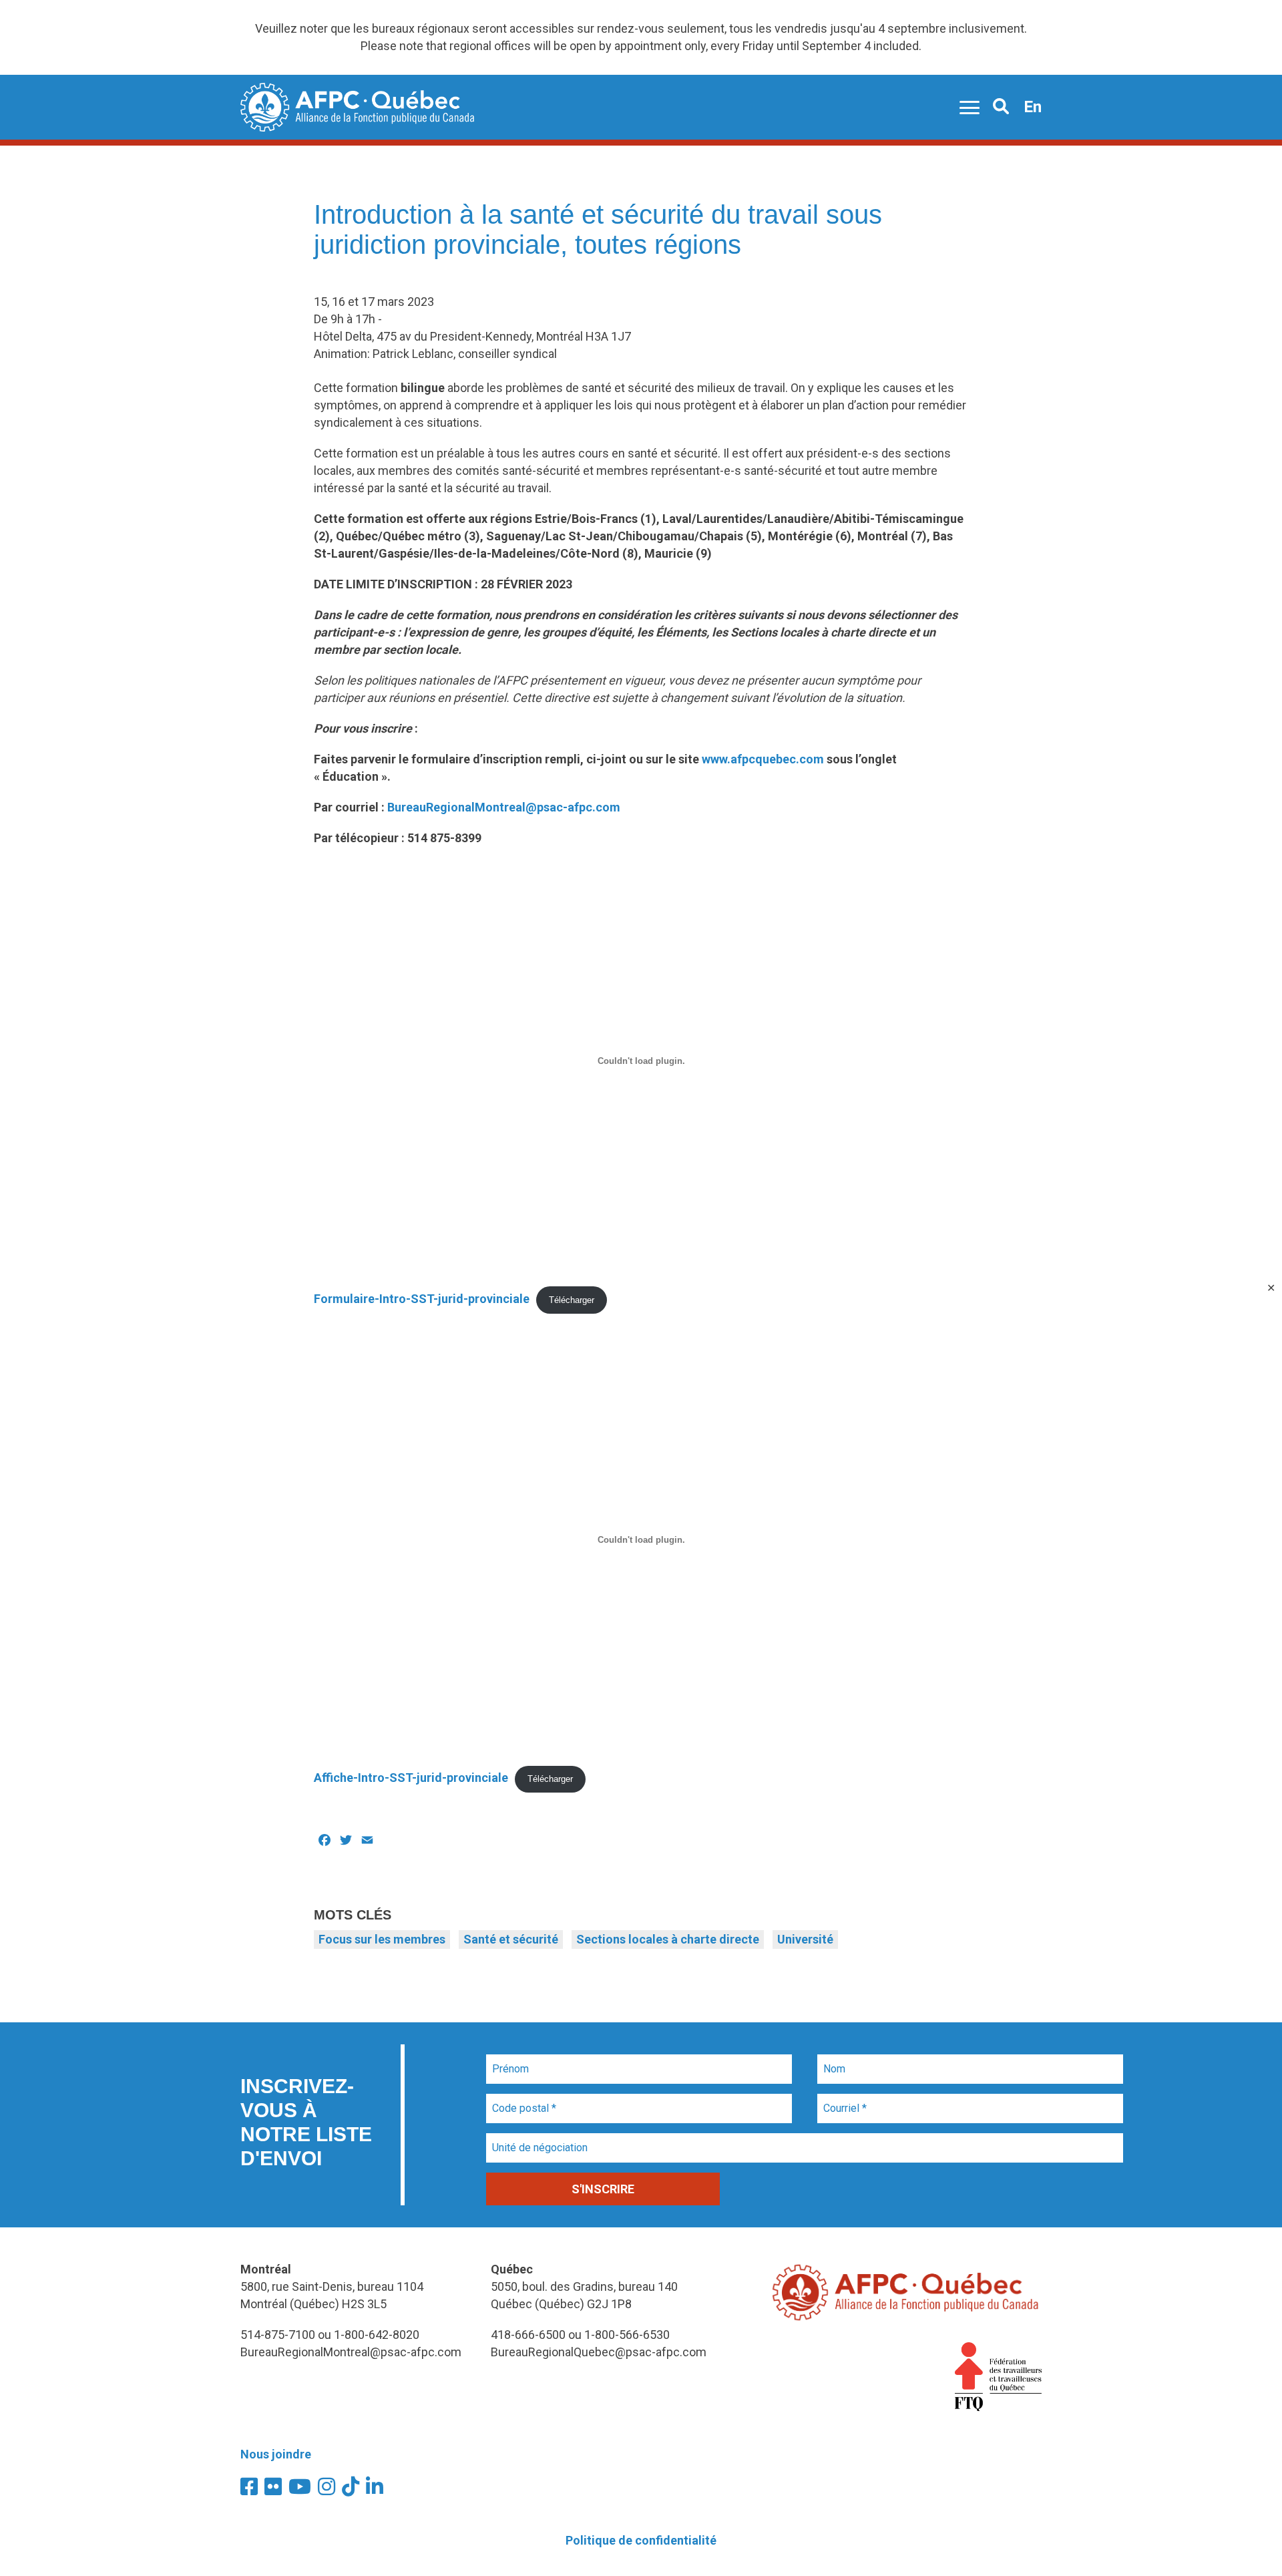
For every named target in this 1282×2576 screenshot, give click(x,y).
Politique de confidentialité (641, 2540)
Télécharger (572, 1300)
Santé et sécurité (511, 1939)
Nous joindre (276, 2454)
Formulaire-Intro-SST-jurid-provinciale (422, 1299)
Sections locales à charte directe (668, 1939)
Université (805, 1939)
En (1033, 107)
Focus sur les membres (382, 1939)
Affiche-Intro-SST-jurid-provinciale (411, 1778)
